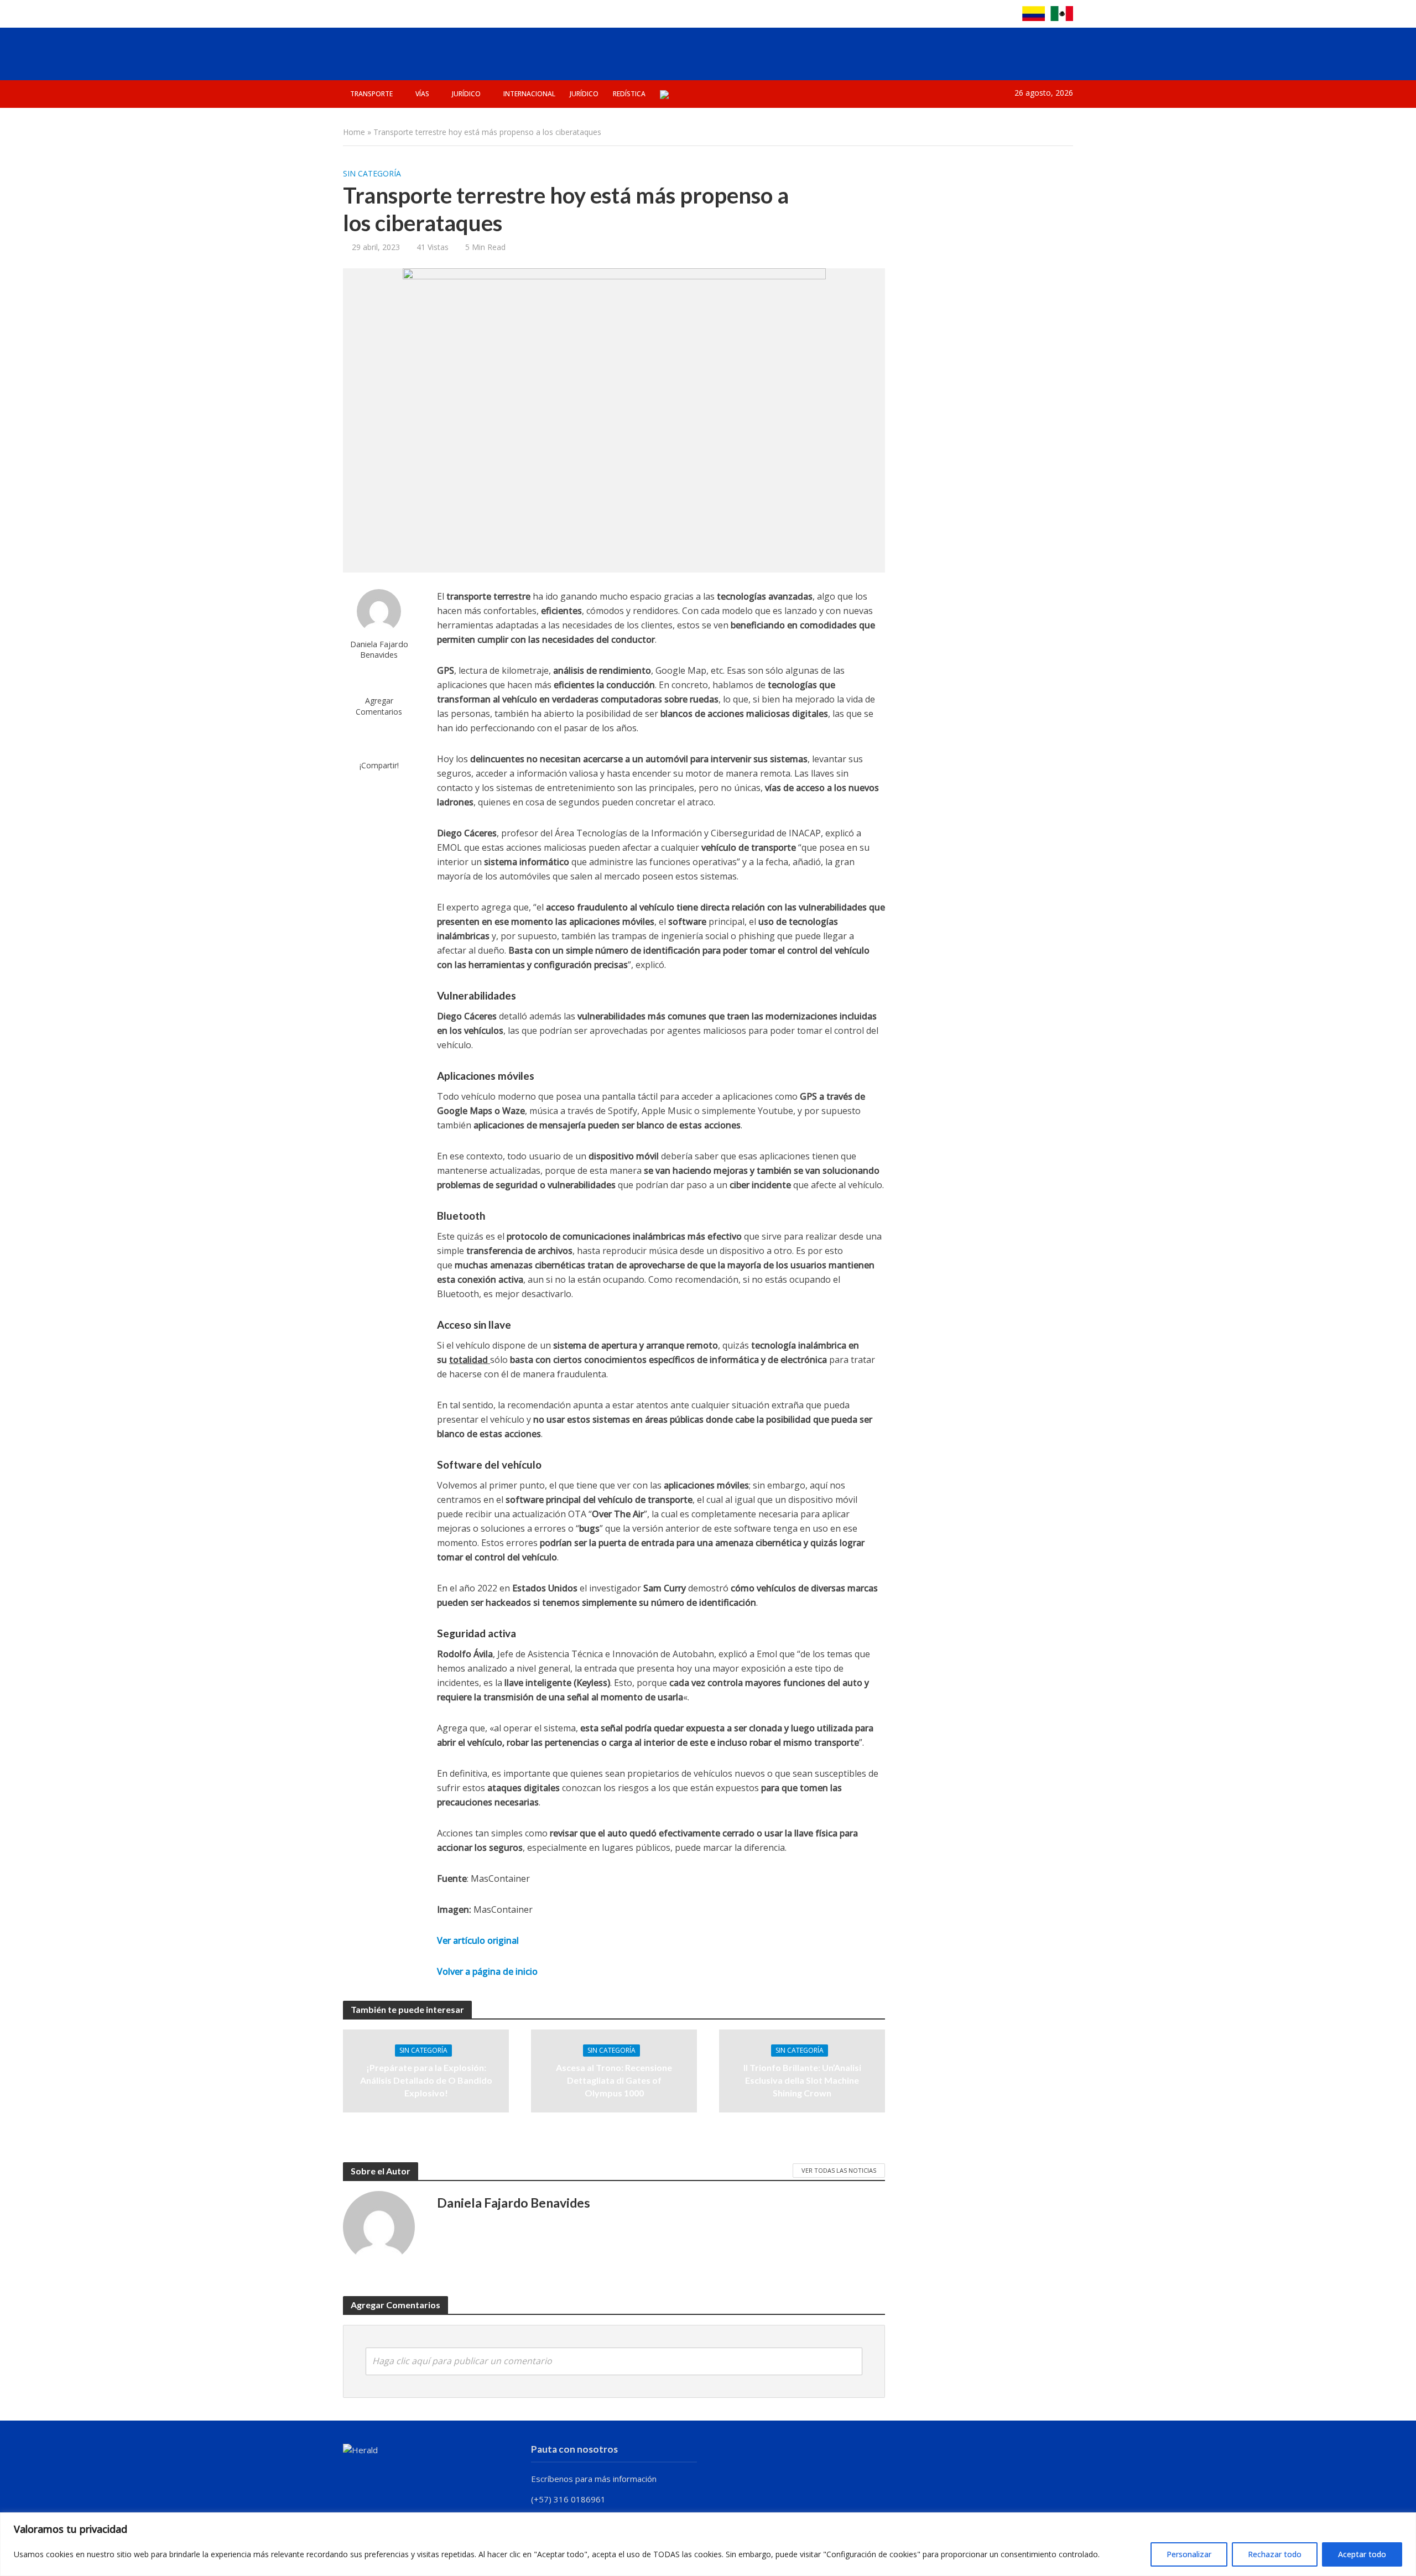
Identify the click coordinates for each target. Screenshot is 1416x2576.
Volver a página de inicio (487, 1971)
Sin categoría (372, 173)
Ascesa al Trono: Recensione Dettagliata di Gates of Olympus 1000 (614, 2080)
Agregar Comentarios (379, 706)
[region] (708, 2544)
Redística (629, 94)
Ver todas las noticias (839, 2170)
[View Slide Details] (864, 51)
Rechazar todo (1275, 2554)
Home (354, 132)
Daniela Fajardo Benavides (379, 649)
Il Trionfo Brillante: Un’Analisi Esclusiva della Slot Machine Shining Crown (802, 2080)
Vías (422, 94)
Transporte (371, 94)
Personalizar (1189, 2554)
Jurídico (466, 94)
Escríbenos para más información (595, 2479)
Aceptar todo (1362, 2554)
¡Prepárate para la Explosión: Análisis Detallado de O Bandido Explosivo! (426, 2080)
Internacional (529, 94)
